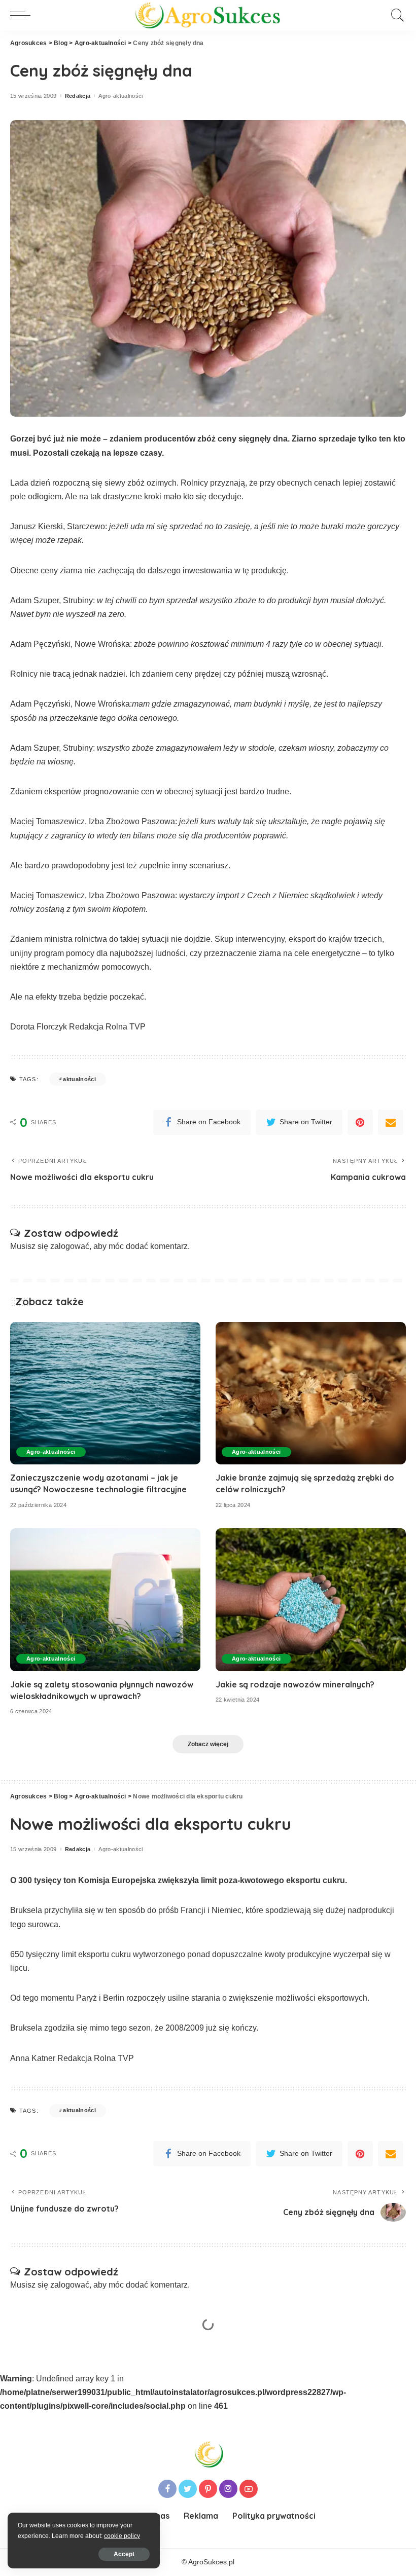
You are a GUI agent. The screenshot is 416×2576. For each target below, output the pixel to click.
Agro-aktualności (121, 96)
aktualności (79, 1079)
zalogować (70, 1246)
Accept (124, 2554)
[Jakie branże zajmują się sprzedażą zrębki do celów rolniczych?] (311, 1393)
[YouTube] (249, 2489)
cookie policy (122, 2536)
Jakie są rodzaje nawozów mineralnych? (295, 1684)
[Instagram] (228, 2489)
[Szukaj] (395, 15)
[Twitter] (188, 2489)
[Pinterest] (360, 1122)
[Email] (391, 1122)
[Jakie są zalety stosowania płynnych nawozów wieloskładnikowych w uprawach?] (105, 1599)
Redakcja (78, 96)
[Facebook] (167, 2489)
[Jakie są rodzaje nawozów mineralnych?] (311, 1599)
